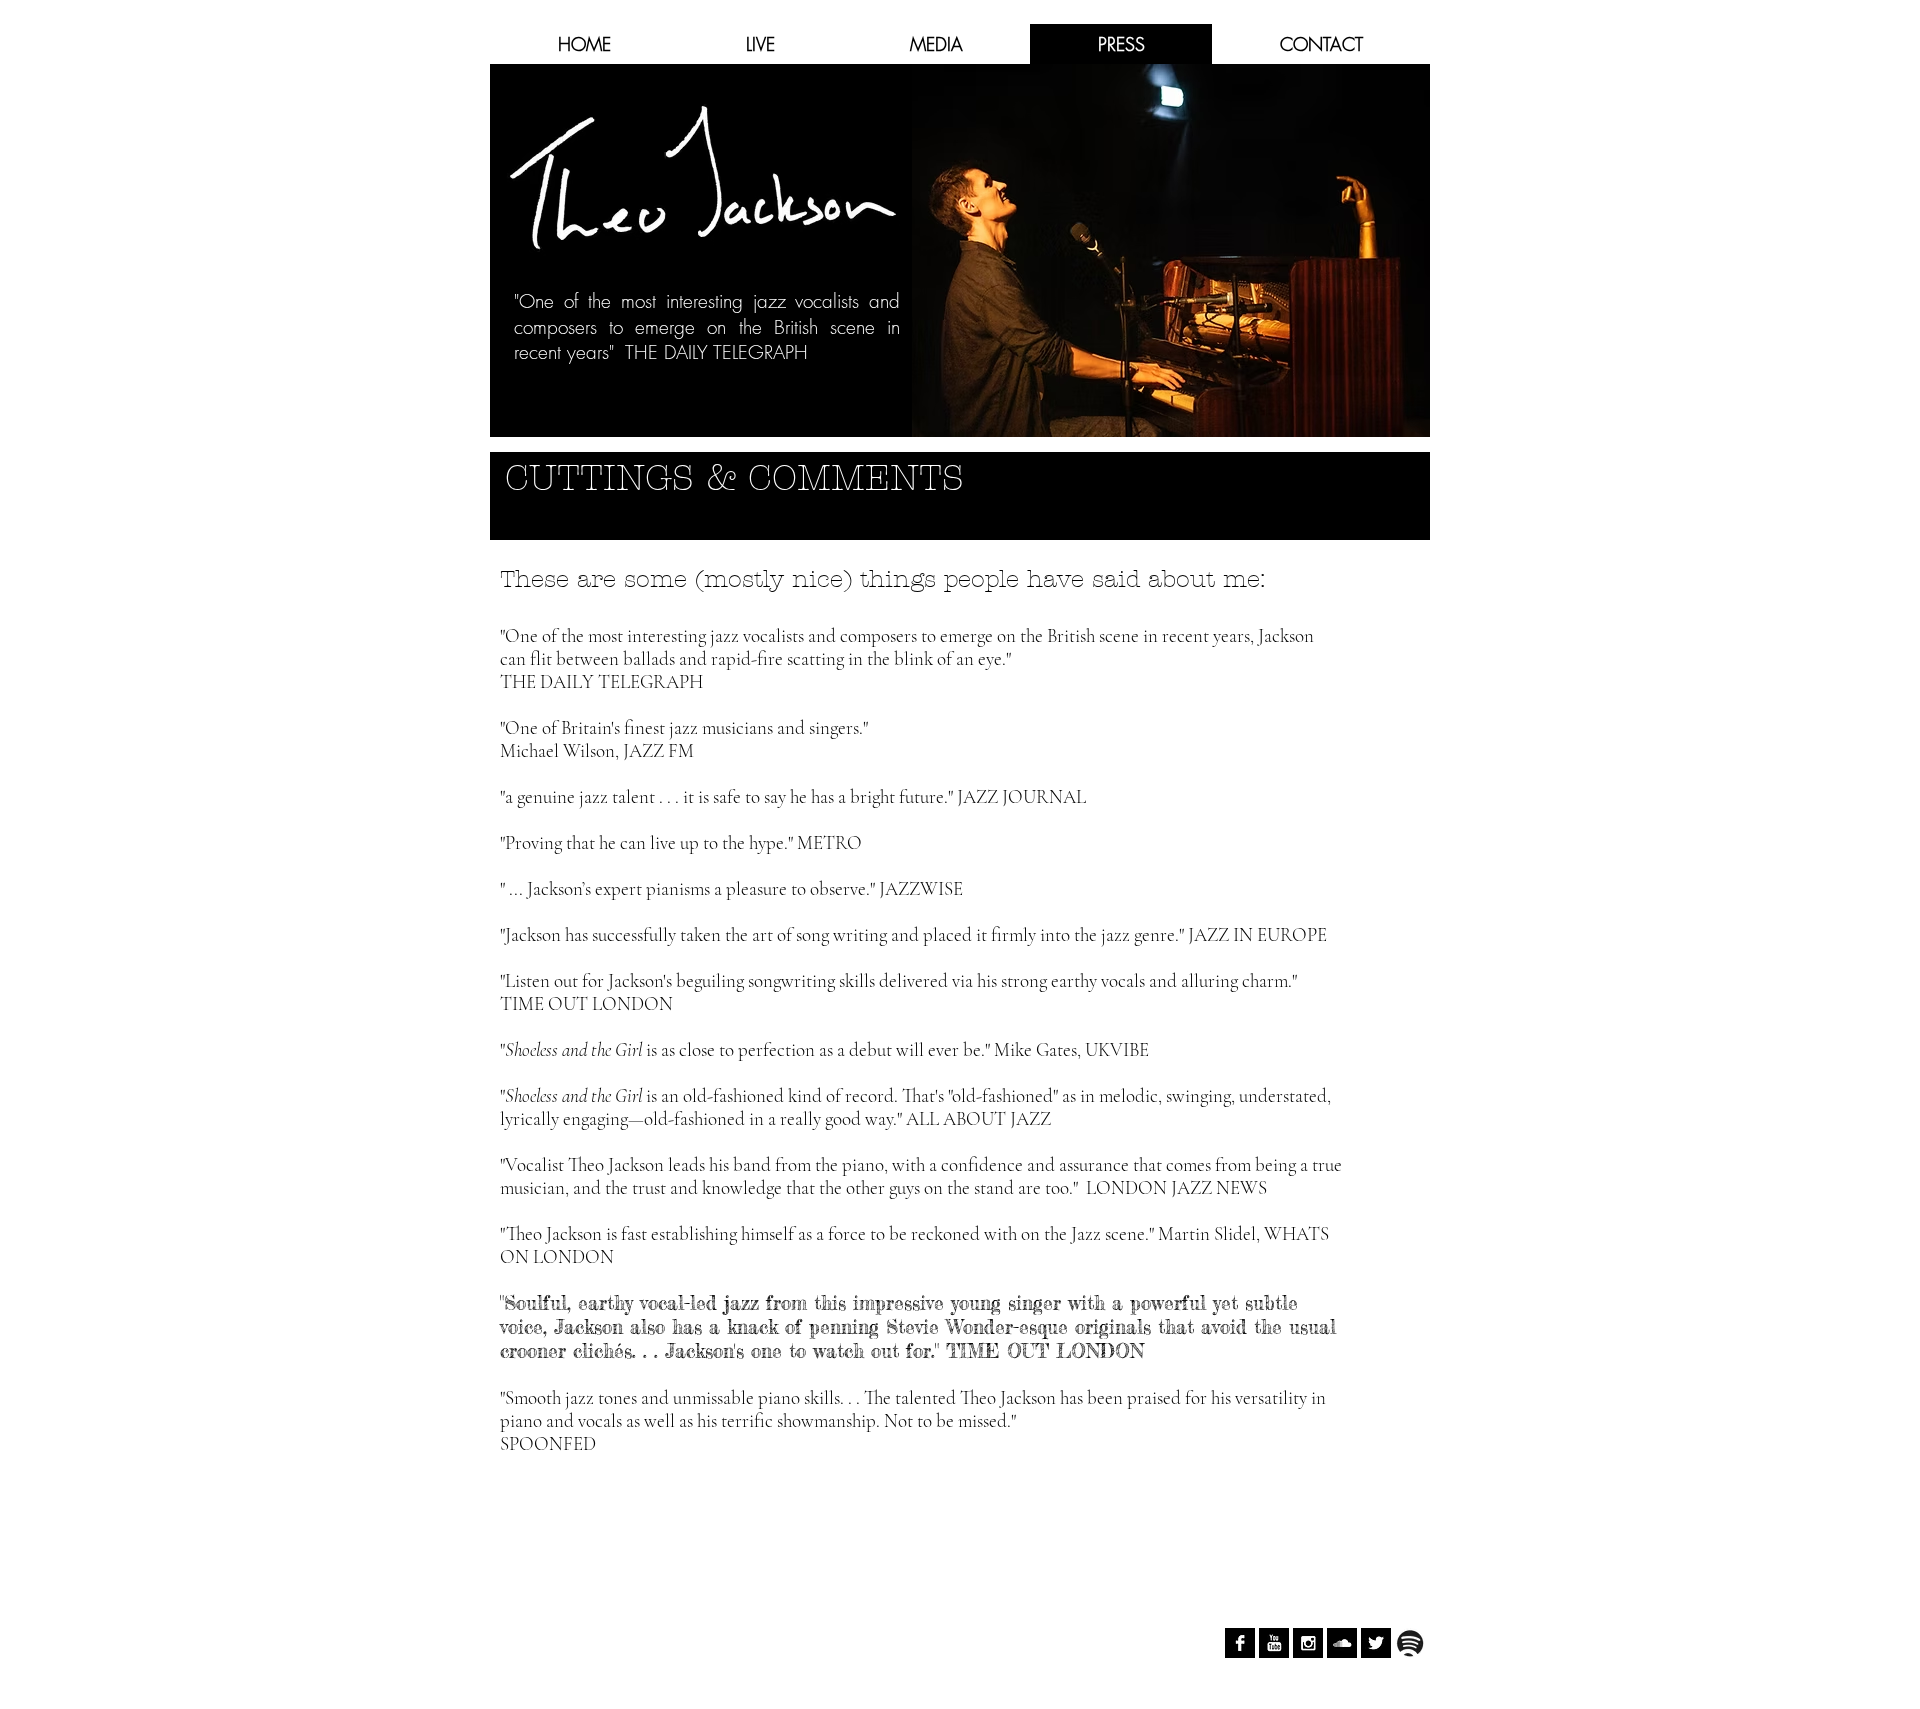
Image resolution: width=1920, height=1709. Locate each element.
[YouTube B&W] (1274, 1643)
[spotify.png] (1410, 1643)
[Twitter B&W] (1376, 1643)
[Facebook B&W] (1240, 1643)
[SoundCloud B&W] (1342, 1643)
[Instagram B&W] (1308, 1643)
